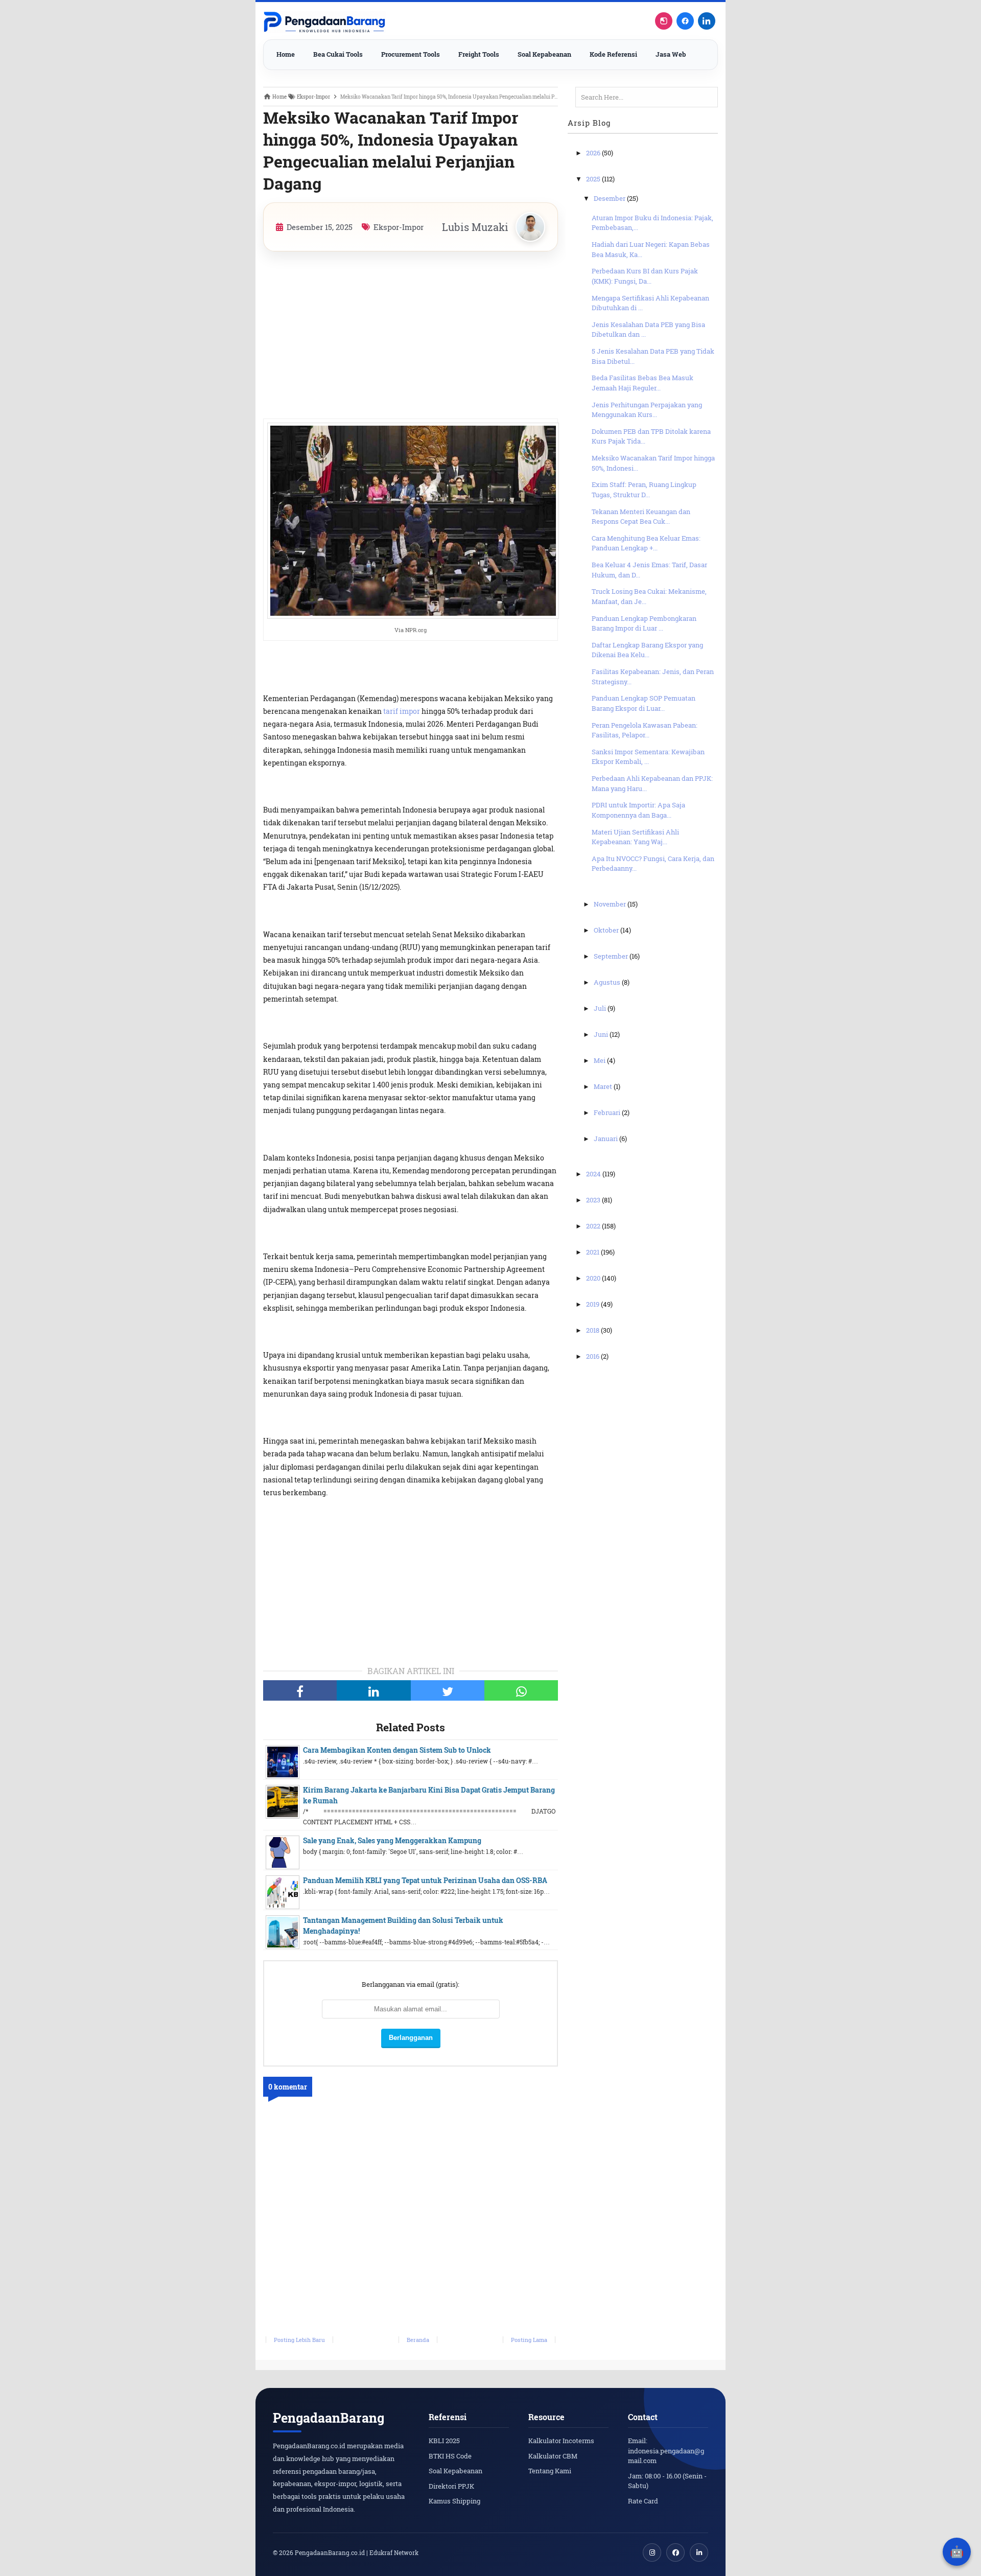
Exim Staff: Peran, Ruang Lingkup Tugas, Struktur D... (644, 490)
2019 (593, 1304)
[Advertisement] (411, 335)
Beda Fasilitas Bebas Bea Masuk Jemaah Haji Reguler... (643, 383)
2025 (594, 179)
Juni (602, 1034)
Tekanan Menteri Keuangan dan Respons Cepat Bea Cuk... (641, 517)
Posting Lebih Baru (299, 2340)
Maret (604, 1086)
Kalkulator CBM (553, 2456)
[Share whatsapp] (521, 1690)
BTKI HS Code (450, 2456)
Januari (606, 1139)
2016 (593, 1356)
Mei (600, 1060)
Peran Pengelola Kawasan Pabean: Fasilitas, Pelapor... (645, 730)
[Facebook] (685, 21)
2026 (594, 153)
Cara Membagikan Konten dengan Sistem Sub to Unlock (397, 1750)
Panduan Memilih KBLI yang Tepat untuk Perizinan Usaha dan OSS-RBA (425, 1880)
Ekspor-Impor (399, 227)
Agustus (608, 982)
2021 (593, 1252)
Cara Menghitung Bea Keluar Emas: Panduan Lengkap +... (646, 543)
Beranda (418, 2340)
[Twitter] (448, 1690)
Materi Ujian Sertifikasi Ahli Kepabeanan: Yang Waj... (635, 837)
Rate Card (643, 2501)
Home (286, 54)
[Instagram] (664, 21)
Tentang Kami (550, 2471)
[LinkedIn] (707, 21)
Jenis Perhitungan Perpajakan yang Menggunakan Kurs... (647, 410)
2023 (594, 1200)
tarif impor (402, 711)
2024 (594, 1174)
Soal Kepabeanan (456, 2471)
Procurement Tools (411, 54)
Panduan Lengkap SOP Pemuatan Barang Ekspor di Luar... (644, 703)
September (612, 956)
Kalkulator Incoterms (561, 2441)
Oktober (607, 930)
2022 (594, 1226)
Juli (601, 1008)
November (611, 904)
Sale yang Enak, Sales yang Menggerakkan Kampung (392, 1840)
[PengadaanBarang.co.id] (324, 22)
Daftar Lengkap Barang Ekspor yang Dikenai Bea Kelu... (647, 650)
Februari (608, 1112)
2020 (594, 1278)
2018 (593, 1330)
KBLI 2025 (444, 2441)
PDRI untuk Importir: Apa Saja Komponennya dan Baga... (638, 810)
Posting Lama (529, 2340)
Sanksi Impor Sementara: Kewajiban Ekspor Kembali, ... (648, 757)
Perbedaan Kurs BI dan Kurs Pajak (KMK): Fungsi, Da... (645, 276)
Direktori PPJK (451, 2486)
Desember (610, 198)
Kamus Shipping (454, 2501)
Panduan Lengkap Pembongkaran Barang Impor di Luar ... (644, 623)
